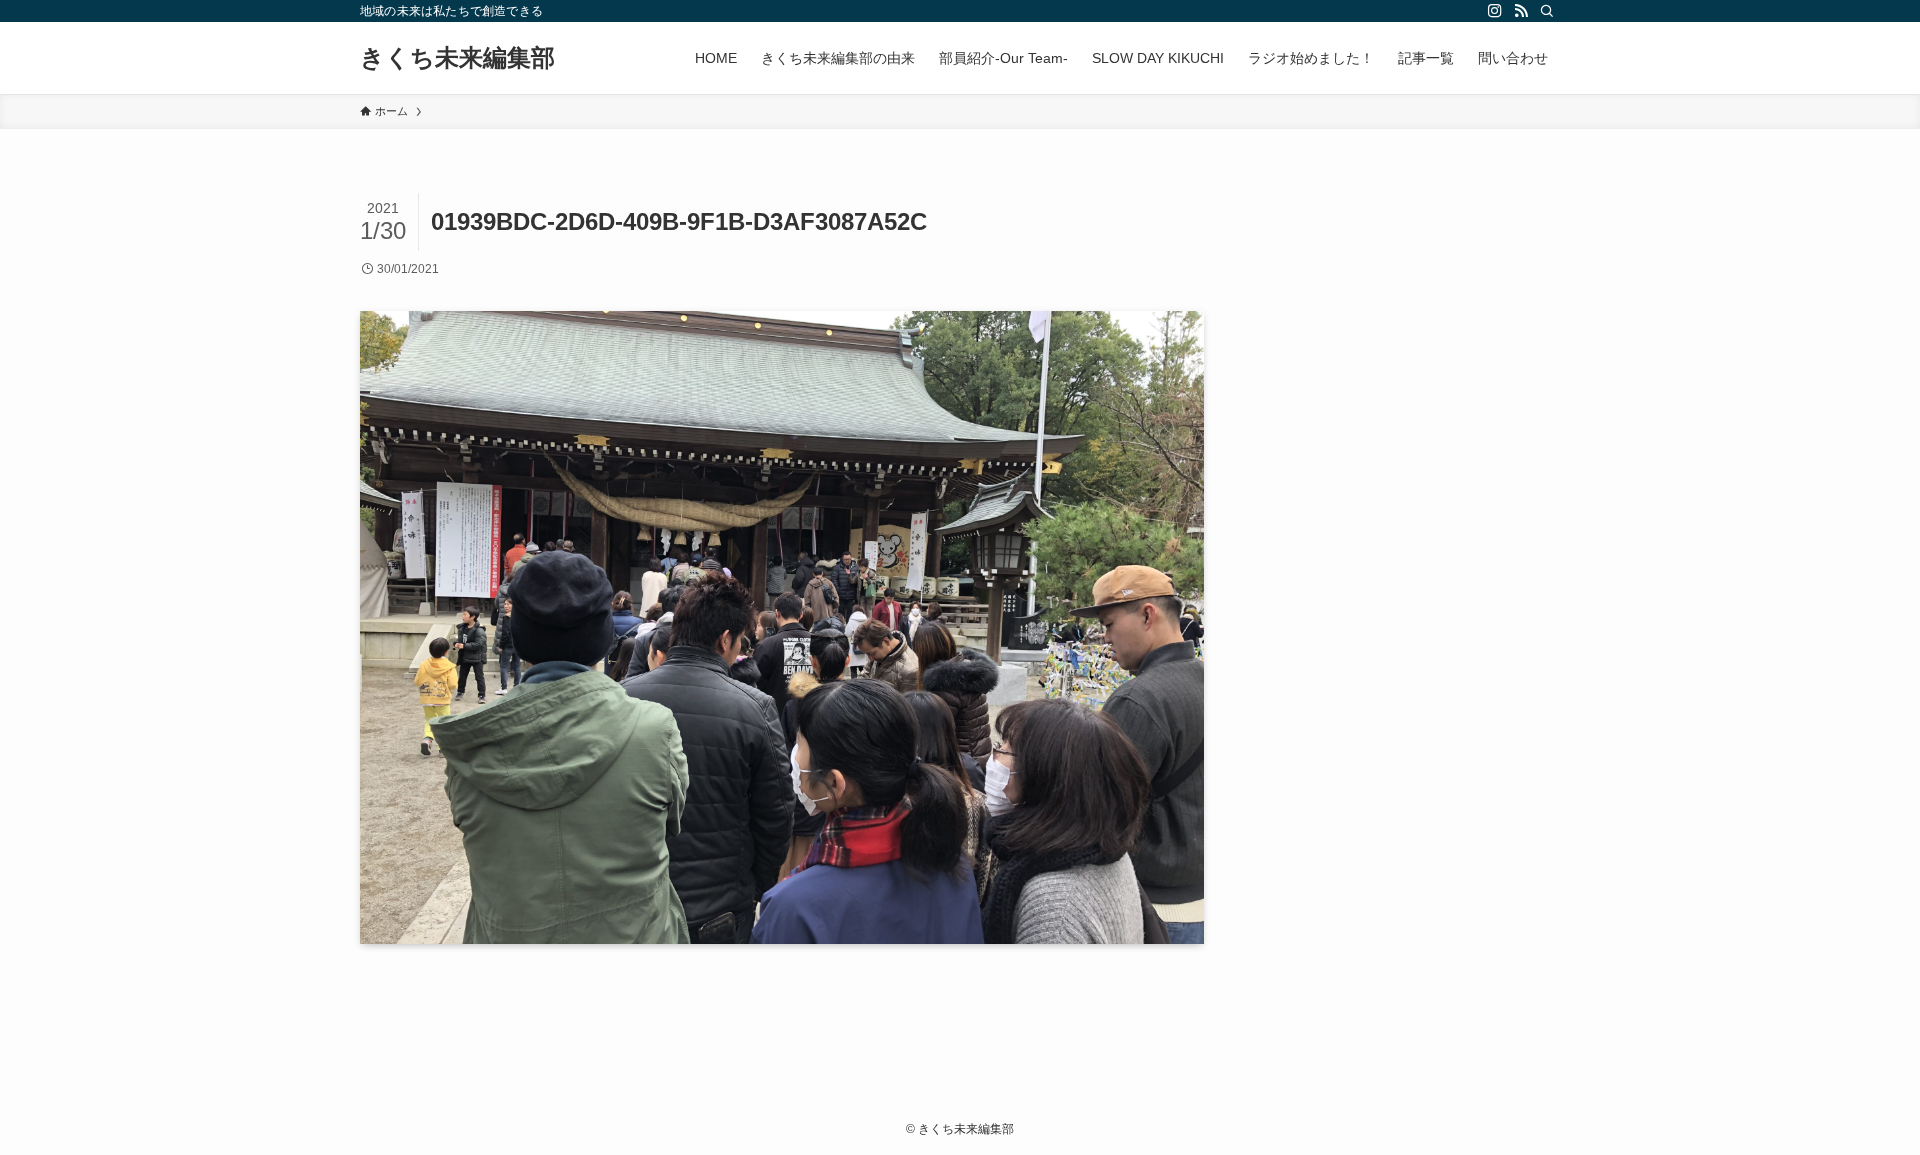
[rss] (1521, 11)
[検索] (1547, 11)
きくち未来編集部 (457, 58)
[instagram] (1495, 11)
